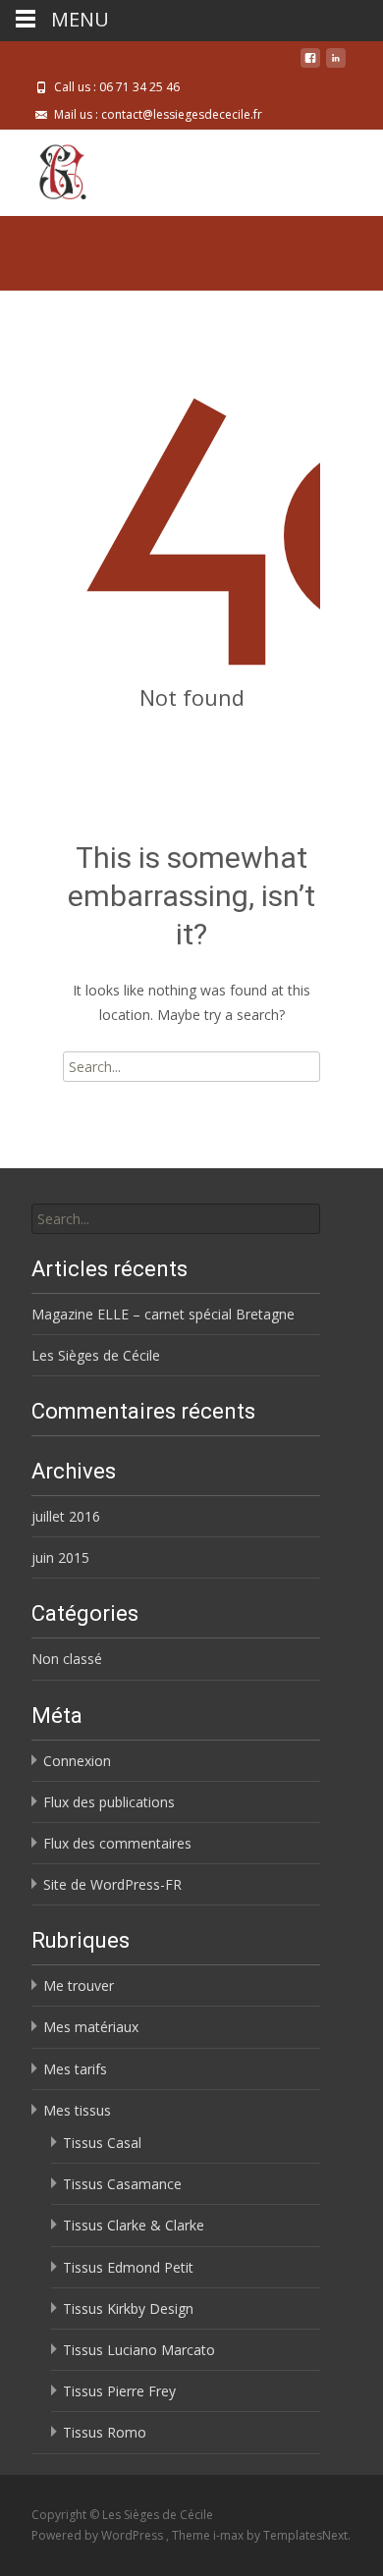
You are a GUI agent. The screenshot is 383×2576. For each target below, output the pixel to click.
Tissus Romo (105, 2432)
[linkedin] (336, 65)
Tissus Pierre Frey (119, 2391)
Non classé (67, 1659)
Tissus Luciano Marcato (139, 2350)
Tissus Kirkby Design (128, 2308)
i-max (230, 2535)
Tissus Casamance (122, 2184)
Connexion (77, 1761)
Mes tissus (77, 2110)
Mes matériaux (91, 2027)
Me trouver (79, 1986)
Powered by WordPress (99, 2535)
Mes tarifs (75, 2069)
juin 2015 (60, 1557)
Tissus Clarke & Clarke (134, 2225)
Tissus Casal (102, 2143)
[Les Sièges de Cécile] (46, 169)
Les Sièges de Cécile (96, 1355)
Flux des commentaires (117, 1843)
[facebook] (310, 65)
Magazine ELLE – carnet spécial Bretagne (163, 1314)
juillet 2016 (66, 1516)
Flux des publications (109, 1802)
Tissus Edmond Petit (128, 2267)
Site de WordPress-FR (112, 1884)
